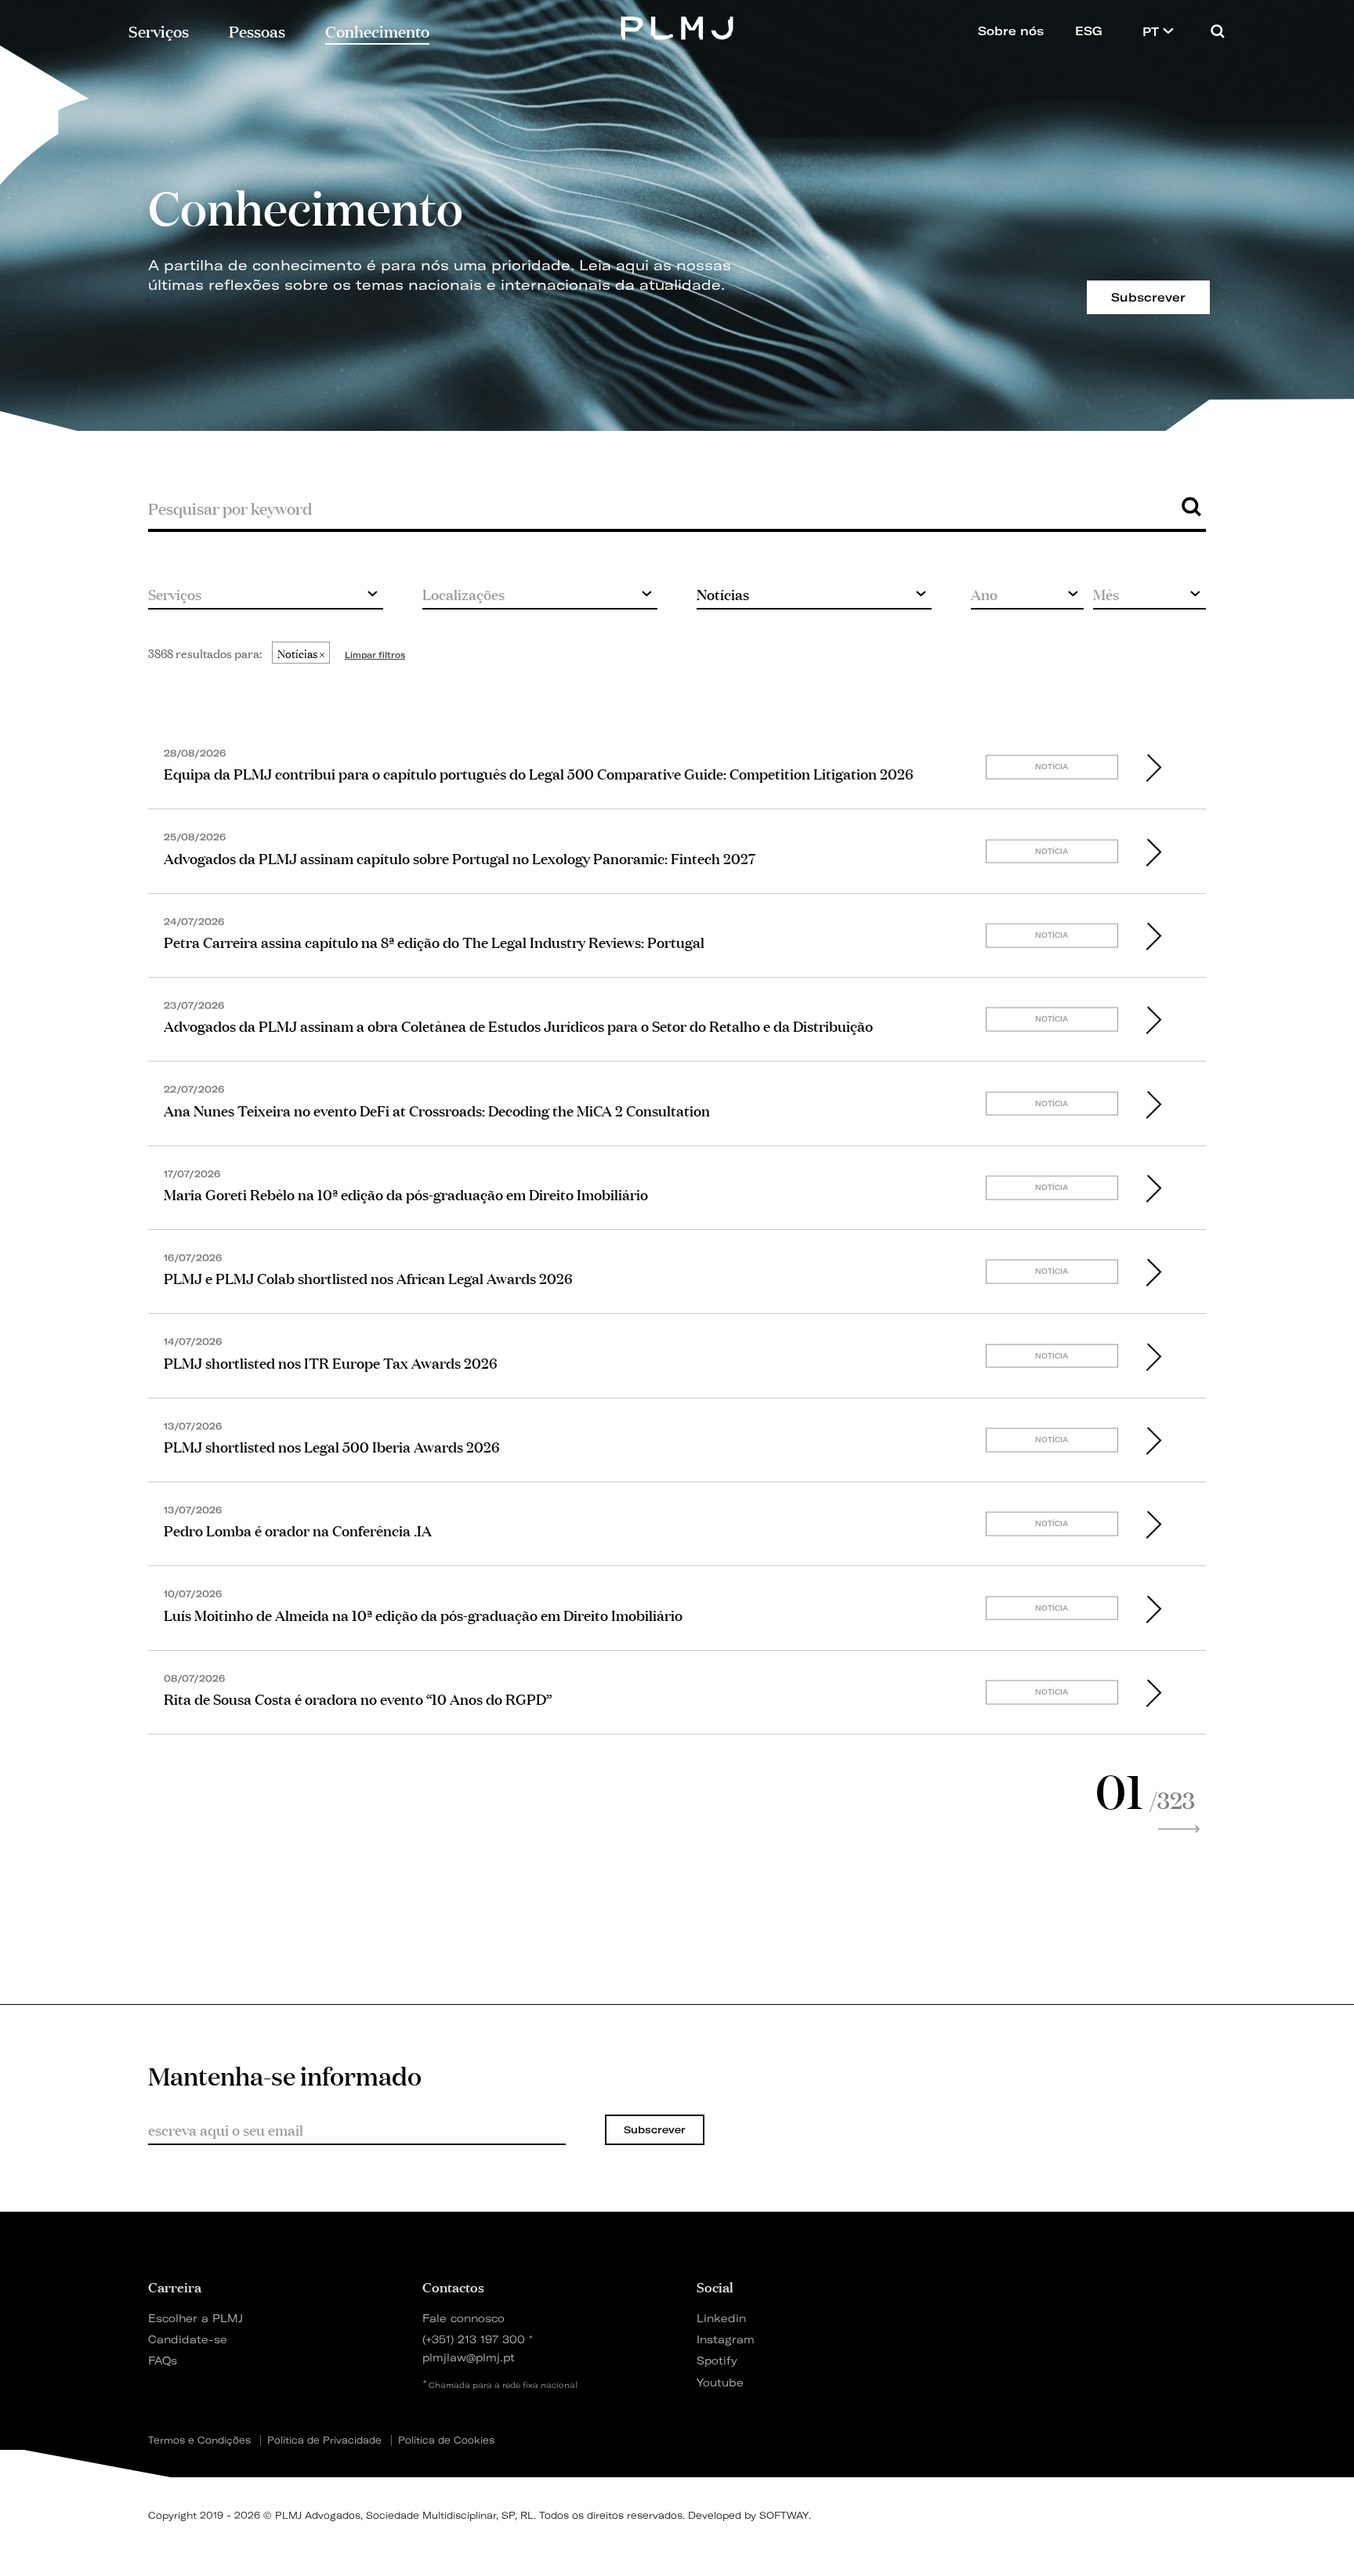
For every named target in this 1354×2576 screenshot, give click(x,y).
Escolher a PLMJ (195, 2318)
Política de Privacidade (324, 2440)
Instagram (726, 2339)
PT (1153, 32)
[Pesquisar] (1218, 31)
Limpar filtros (375, 655)
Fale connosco (463, 2318)
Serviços (159, 30)
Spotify (717, 2360)
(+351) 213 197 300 (474, 2339)
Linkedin (721, 2318)
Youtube (720, 2382)
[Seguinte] (1178, 1829)
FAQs (163, 2360)
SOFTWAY (784, 2515)
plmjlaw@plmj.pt (469, 2357)
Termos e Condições (199, 2440)
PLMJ (677, 26)
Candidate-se (188, 2339)
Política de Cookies (446, 2440)
